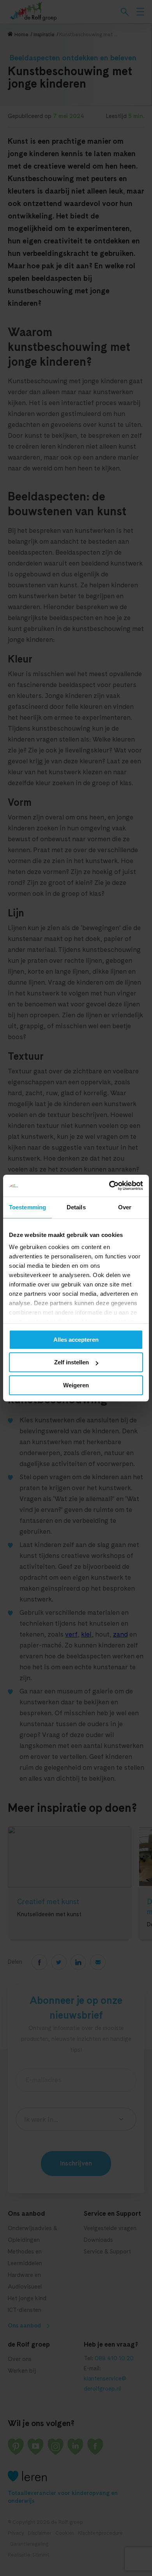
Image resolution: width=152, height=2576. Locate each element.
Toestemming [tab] (27, 1207)
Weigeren (76, 1385)
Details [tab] (76, 1207)
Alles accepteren (76, 1340)
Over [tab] (125, 1207)
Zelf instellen (72, 1362)
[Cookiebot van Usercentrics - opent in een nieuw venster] (109, 1186)
